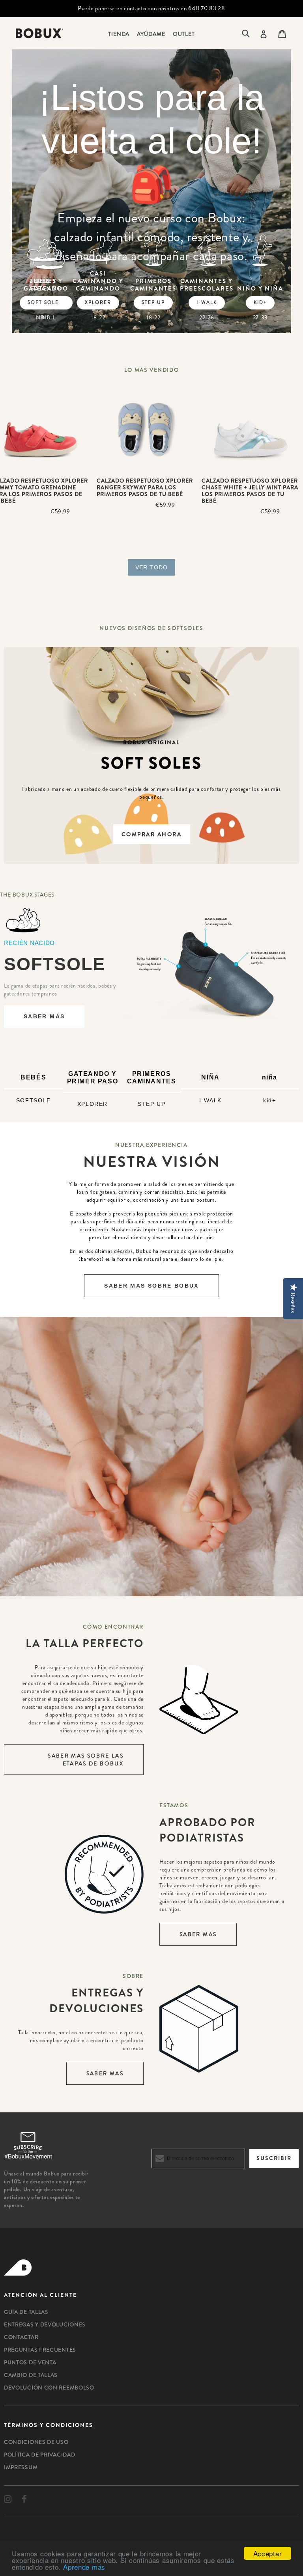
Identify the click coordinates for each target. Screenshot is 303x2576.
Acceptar (268, 2553)
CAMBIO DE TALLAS (31, 2375)
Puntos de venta (30, 2362)
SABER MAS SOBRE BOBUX (151, 1286)
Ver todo (151, 567)
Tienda (119, 34)
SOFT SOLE (43, 302)
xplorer (98, 302)
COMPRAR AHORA (152, 834)
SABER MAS (44, 1016)
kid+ (260, 302)
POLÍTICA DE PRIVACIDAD (39, 2455)
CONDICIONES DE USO (36, 2442)
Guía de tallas (26, 2312)
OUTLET (184, 34)
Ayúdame (151, 34)
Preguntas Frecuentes (40, 2350)
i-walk (207, 302)
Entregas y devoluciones (45, 2324)
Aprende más (84, 2567)
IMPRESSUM (21, 2467)
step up (153, 302)
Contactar (21, 2337)
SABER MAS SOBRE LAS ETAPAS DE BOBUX (86, 1760)
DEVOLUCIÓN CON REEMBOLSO (49, 2388)
